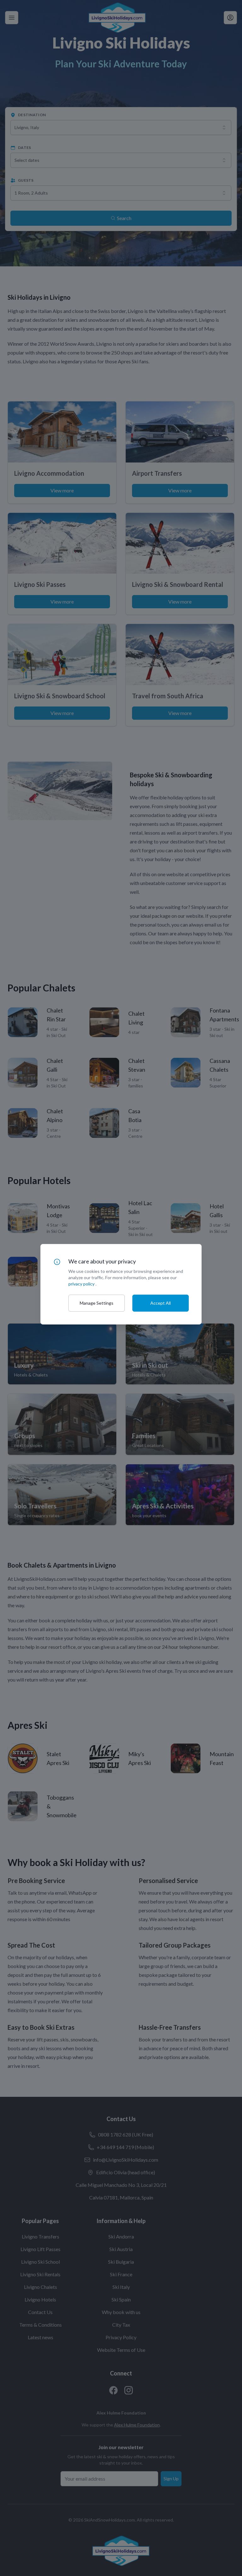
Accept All (161, 1303)
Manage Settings (97, 1303)
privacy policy (81, 1284)
